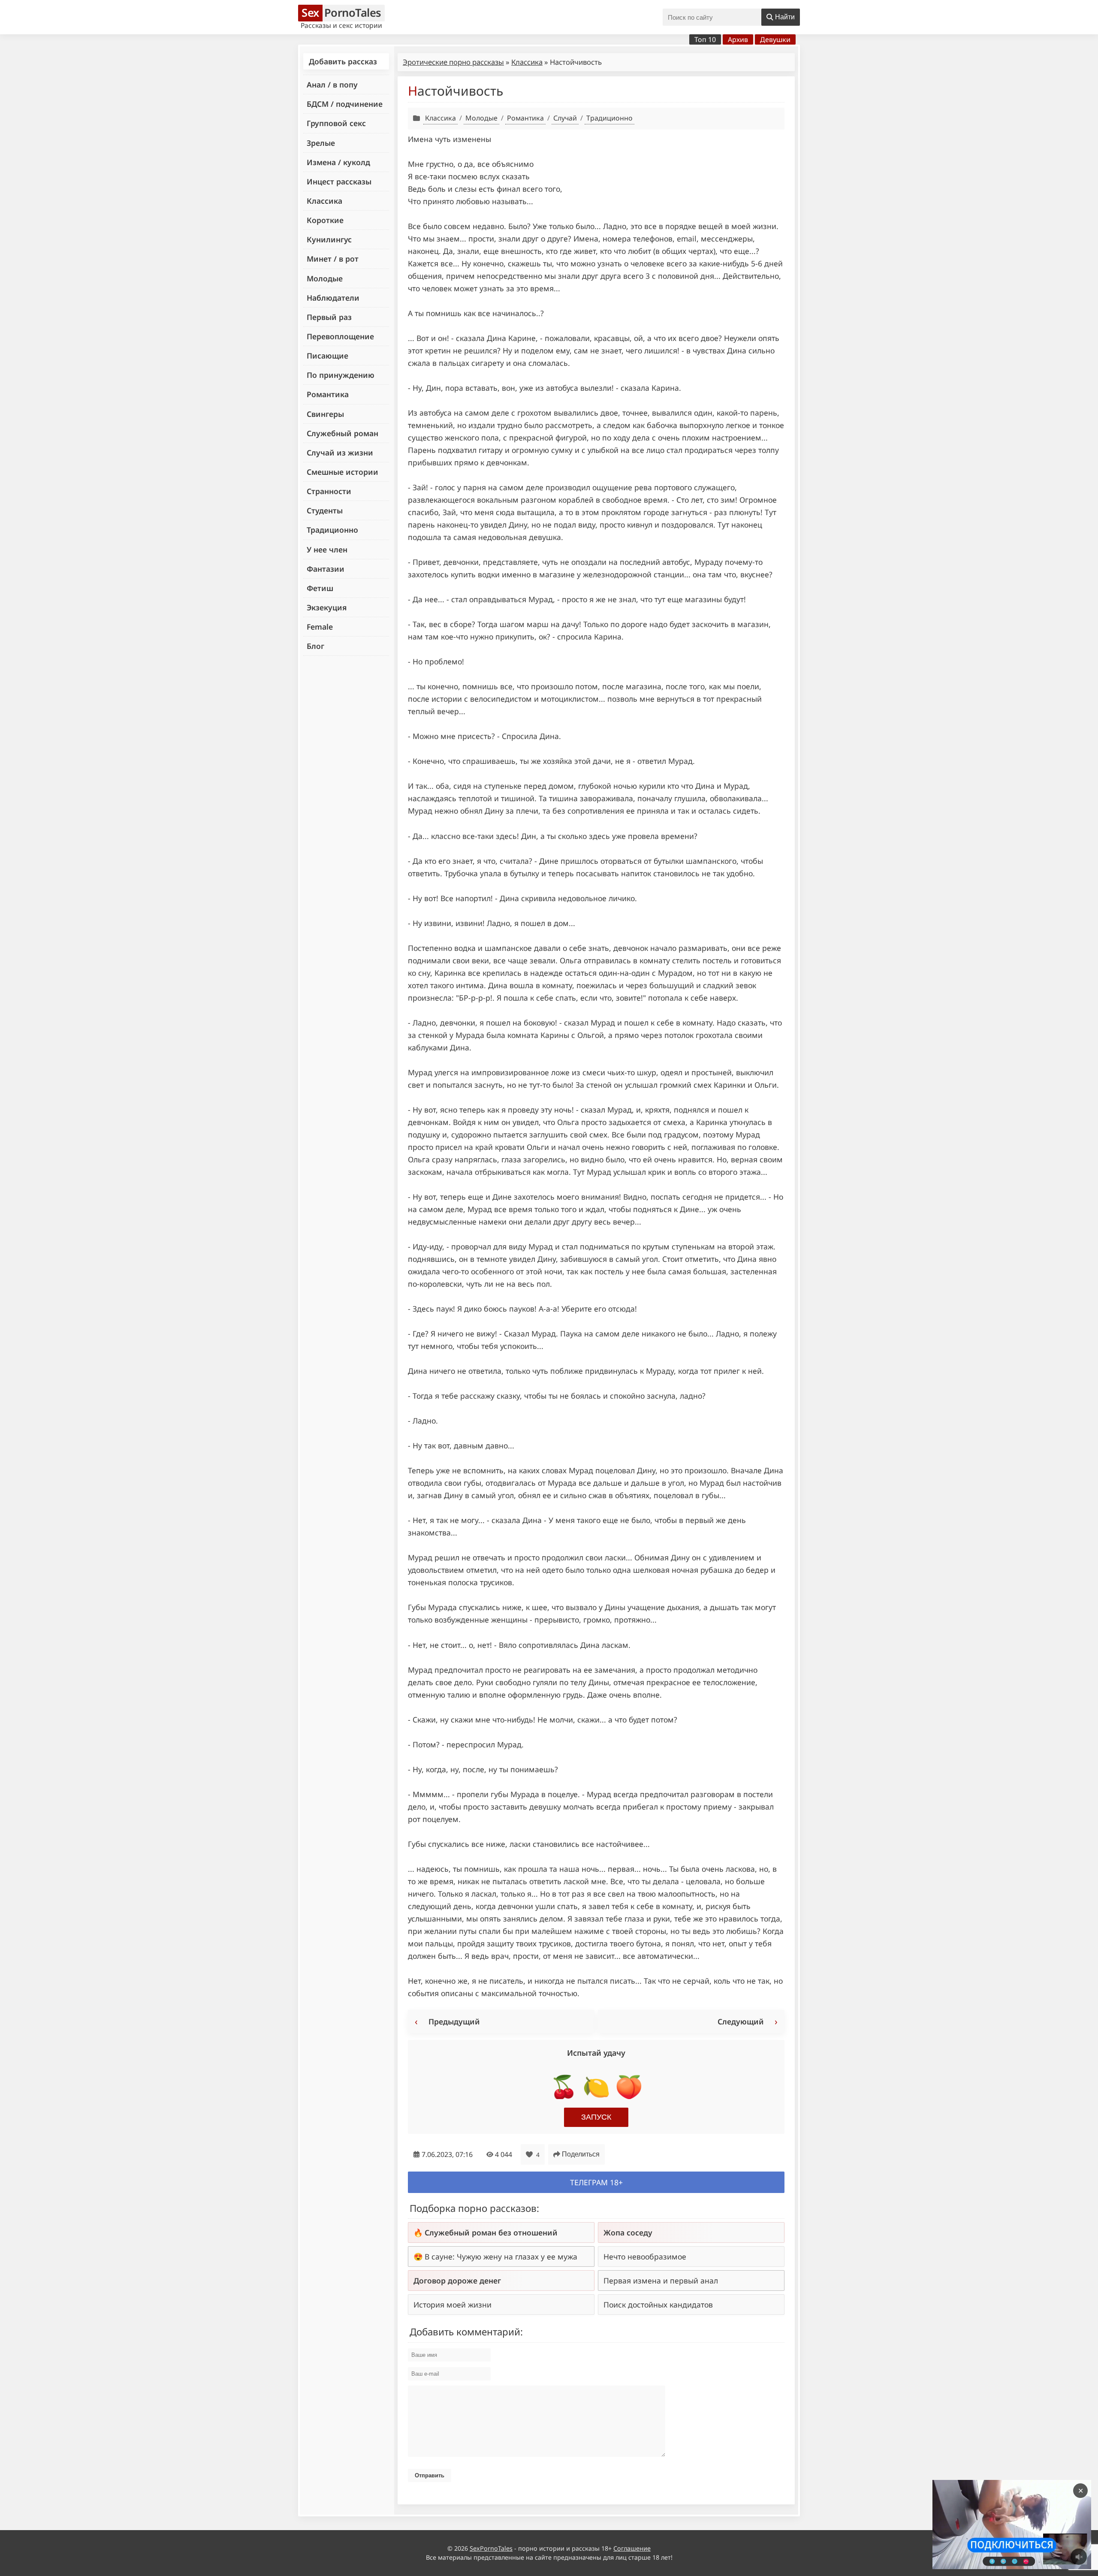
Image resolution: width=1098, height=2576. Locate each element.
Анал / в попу (332, 84)
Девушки (775, 39)
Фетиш (320, 588)
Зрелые (321, 143)
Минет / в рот (333, 259)
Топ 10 (705, 39)
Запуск (596, 2117)
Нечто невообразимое (645, 2256)
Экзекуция (327, 607)
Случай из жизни (340, 452)
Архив (738, 39)
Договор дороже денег (457, 2280)
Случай (565, 118)
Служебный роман (342, 433)
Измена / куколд (338, 162)
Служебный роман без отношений (491, 2232)
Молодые (325, 278)
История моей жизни (452, 2305)
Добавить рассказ (343, 61)
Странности (329, 491)
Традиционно (332, 530)
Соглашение (632, 2548)
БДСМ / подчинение (345, 104)
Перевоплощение (340, 336)
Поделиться (581, 2154)
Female (320, 627)
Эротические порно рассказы (453, 62)
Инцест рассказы (339, 181)
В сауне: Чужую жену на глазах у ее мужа (501, 2256)
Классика (324, 201)
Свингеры (325, 414)
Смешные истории (342, 472)
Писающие (327, 356)
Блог (315, 646)
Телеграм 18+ (596, 2182)
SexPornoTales (491, 2548)
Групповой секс (336, 123)
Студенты (325, 510)
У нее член (327, 549)
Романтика (328, 394)
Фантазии (326, 569)
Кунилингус (329, 239)
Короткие (325, 220)
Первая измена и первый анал (661, 2280)
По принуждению (341, 375)
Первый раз (329, 317)
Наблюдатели (333, 298)
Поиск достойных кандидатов (658, 2305)
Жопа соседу (628, 2232)
